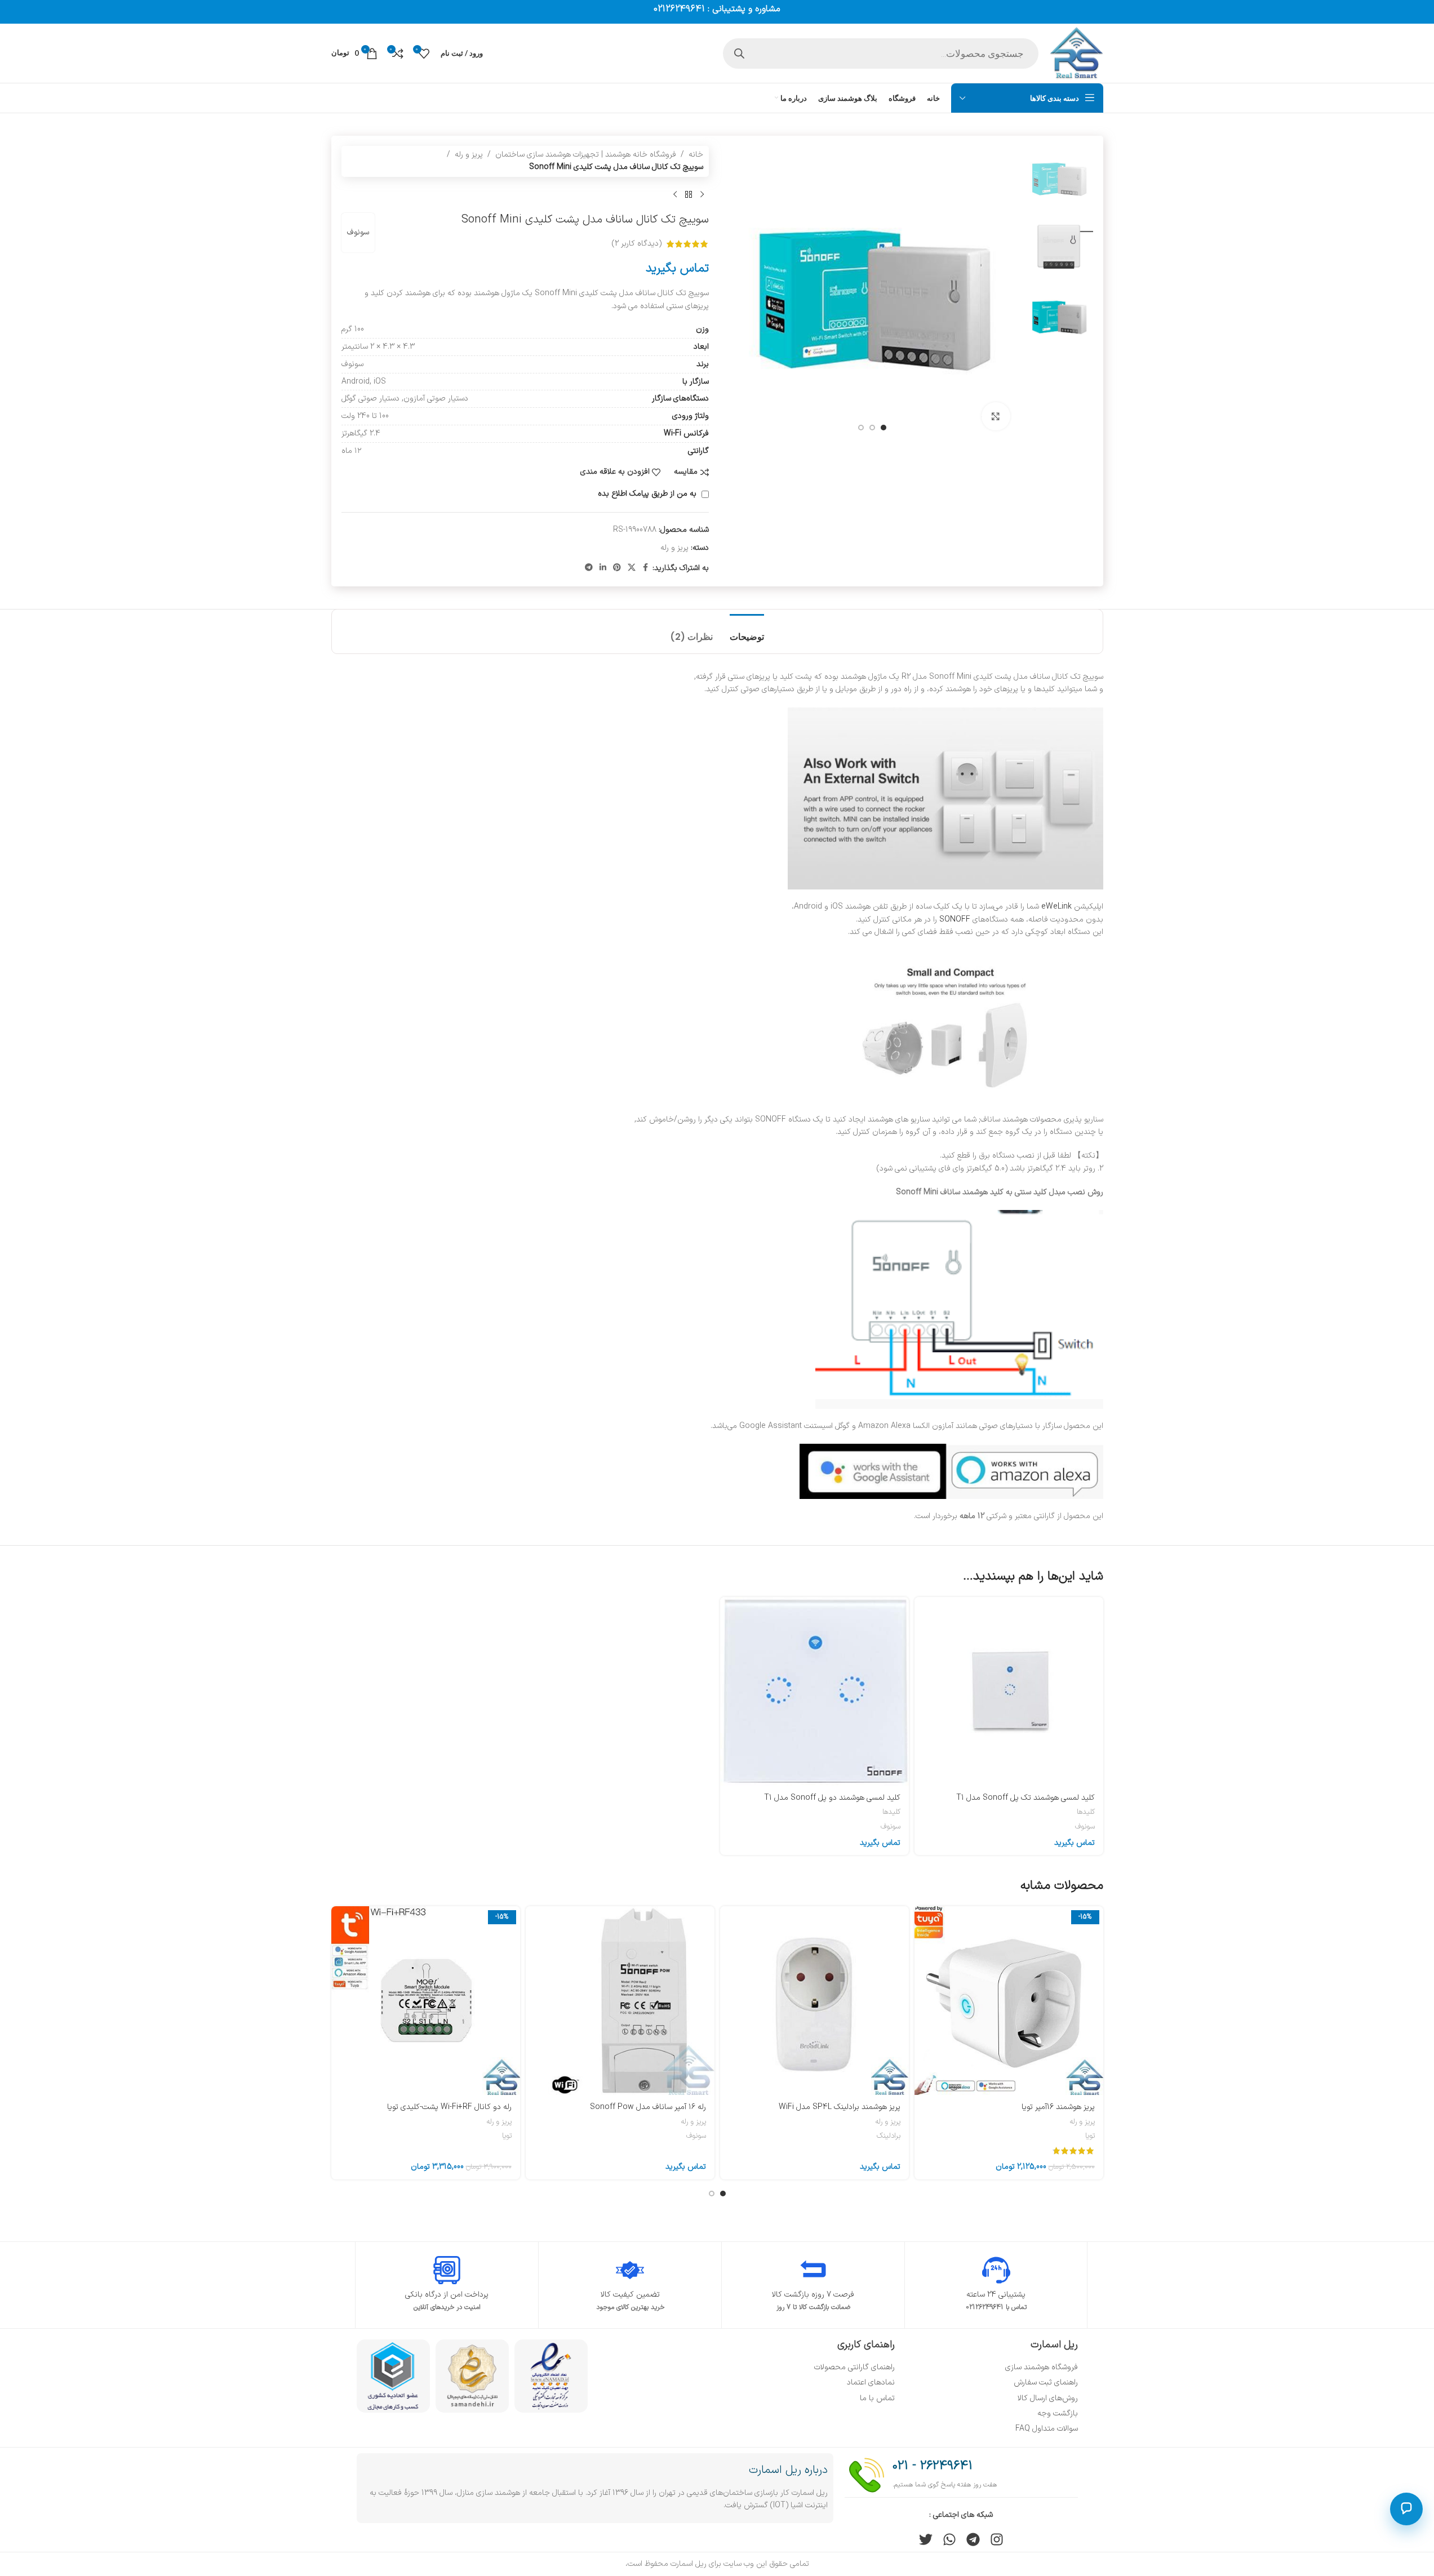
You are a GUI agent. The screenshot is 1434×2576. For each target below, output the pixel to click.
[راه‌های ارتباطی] (1406, 2509)
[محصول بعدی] (675, 195)
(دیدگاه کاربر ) (637, 244)
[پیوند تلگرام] (589, 568)
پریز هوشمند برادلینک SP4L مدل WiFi (840, 2107)
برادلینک (889, 2136)
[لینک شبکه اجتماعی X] (632, 568)
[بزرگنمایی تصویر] (996, 416)
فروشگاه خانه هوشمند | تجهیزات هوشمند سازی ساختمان (586, 155)
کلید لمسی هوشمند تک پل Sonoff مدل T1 (1025, 1798)
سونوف (358, 232)
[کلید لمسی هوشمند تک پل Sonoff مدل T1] (1009, 1691)
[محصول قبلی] (702, 195)
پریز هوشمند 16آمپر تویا (1058, 2107)
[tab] (747, 631)
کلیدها (1086, 1812)
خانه (696, 155)
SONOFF (955, 920)
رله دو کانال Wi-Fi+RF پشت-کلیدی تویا (449, 2107)
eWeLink (1056, 907)
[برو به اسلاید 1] (884, 428)
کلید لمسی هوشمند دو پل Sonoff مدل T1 (832, 1798)
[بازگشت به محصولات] (689, 195)
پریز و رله (469, 155)
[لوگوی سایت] (1076, 53)
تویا (1090, 2136)
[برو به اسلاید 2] (872, 428)
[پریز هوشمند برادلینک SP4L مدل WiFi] (814, 2001)
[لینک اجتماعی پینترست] (617, 568)
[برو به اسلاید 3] (861, 428)
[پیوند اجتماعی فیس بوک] (646, 568)
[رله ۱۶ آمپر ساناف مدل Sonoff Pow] (620, 2001)
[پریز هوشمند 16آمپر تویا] (1009, 2001)
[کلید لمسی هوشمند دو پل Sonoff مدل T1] (814, 1691)
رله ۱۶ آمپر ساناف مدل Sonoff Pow (648, 2107)
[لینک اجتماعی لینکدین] (603, 568)
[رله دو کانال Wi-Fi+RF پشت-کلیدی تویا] (426, 2001)
